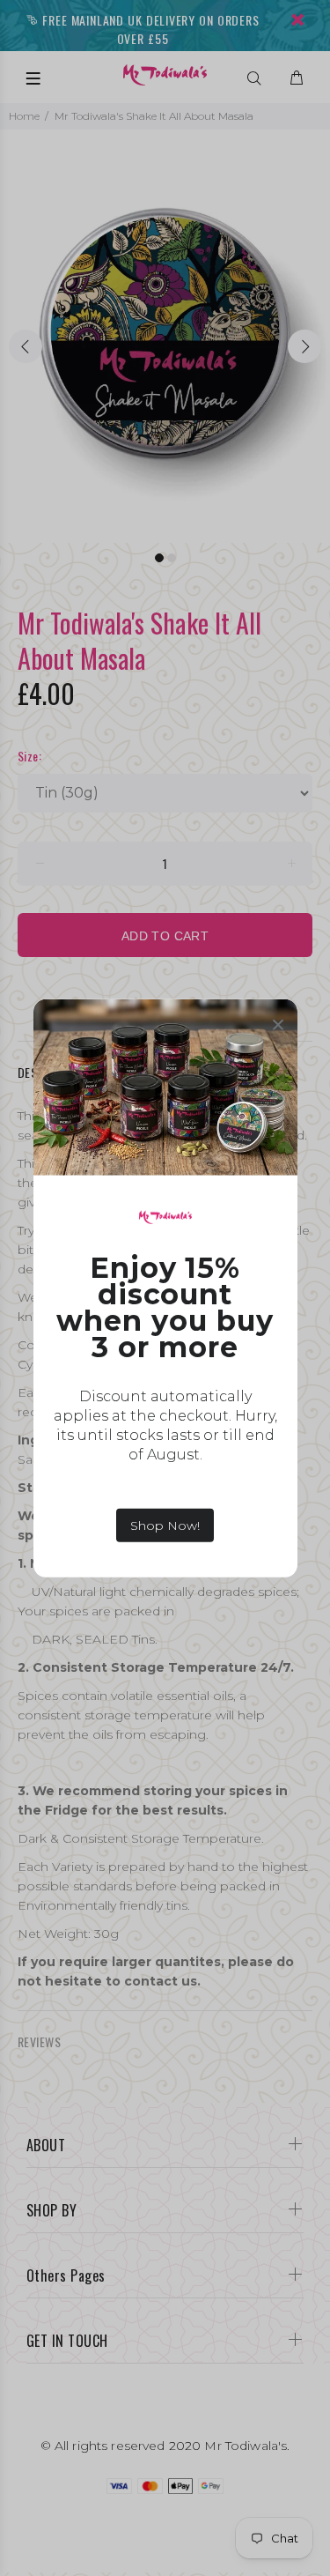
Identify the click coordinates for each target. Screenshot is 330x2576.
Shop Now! (165, 1526)
